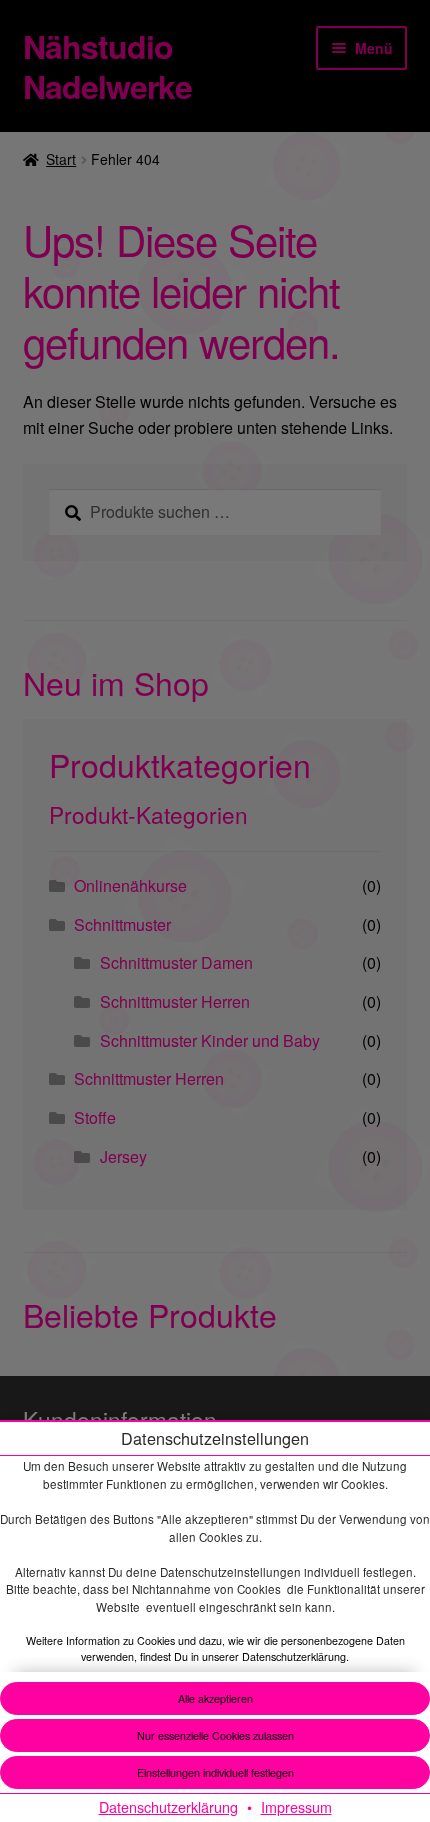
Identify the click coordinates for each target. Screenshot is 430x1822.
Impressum (296, 1806)
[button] (215, 1772)
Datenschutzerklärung (168, 1806)
